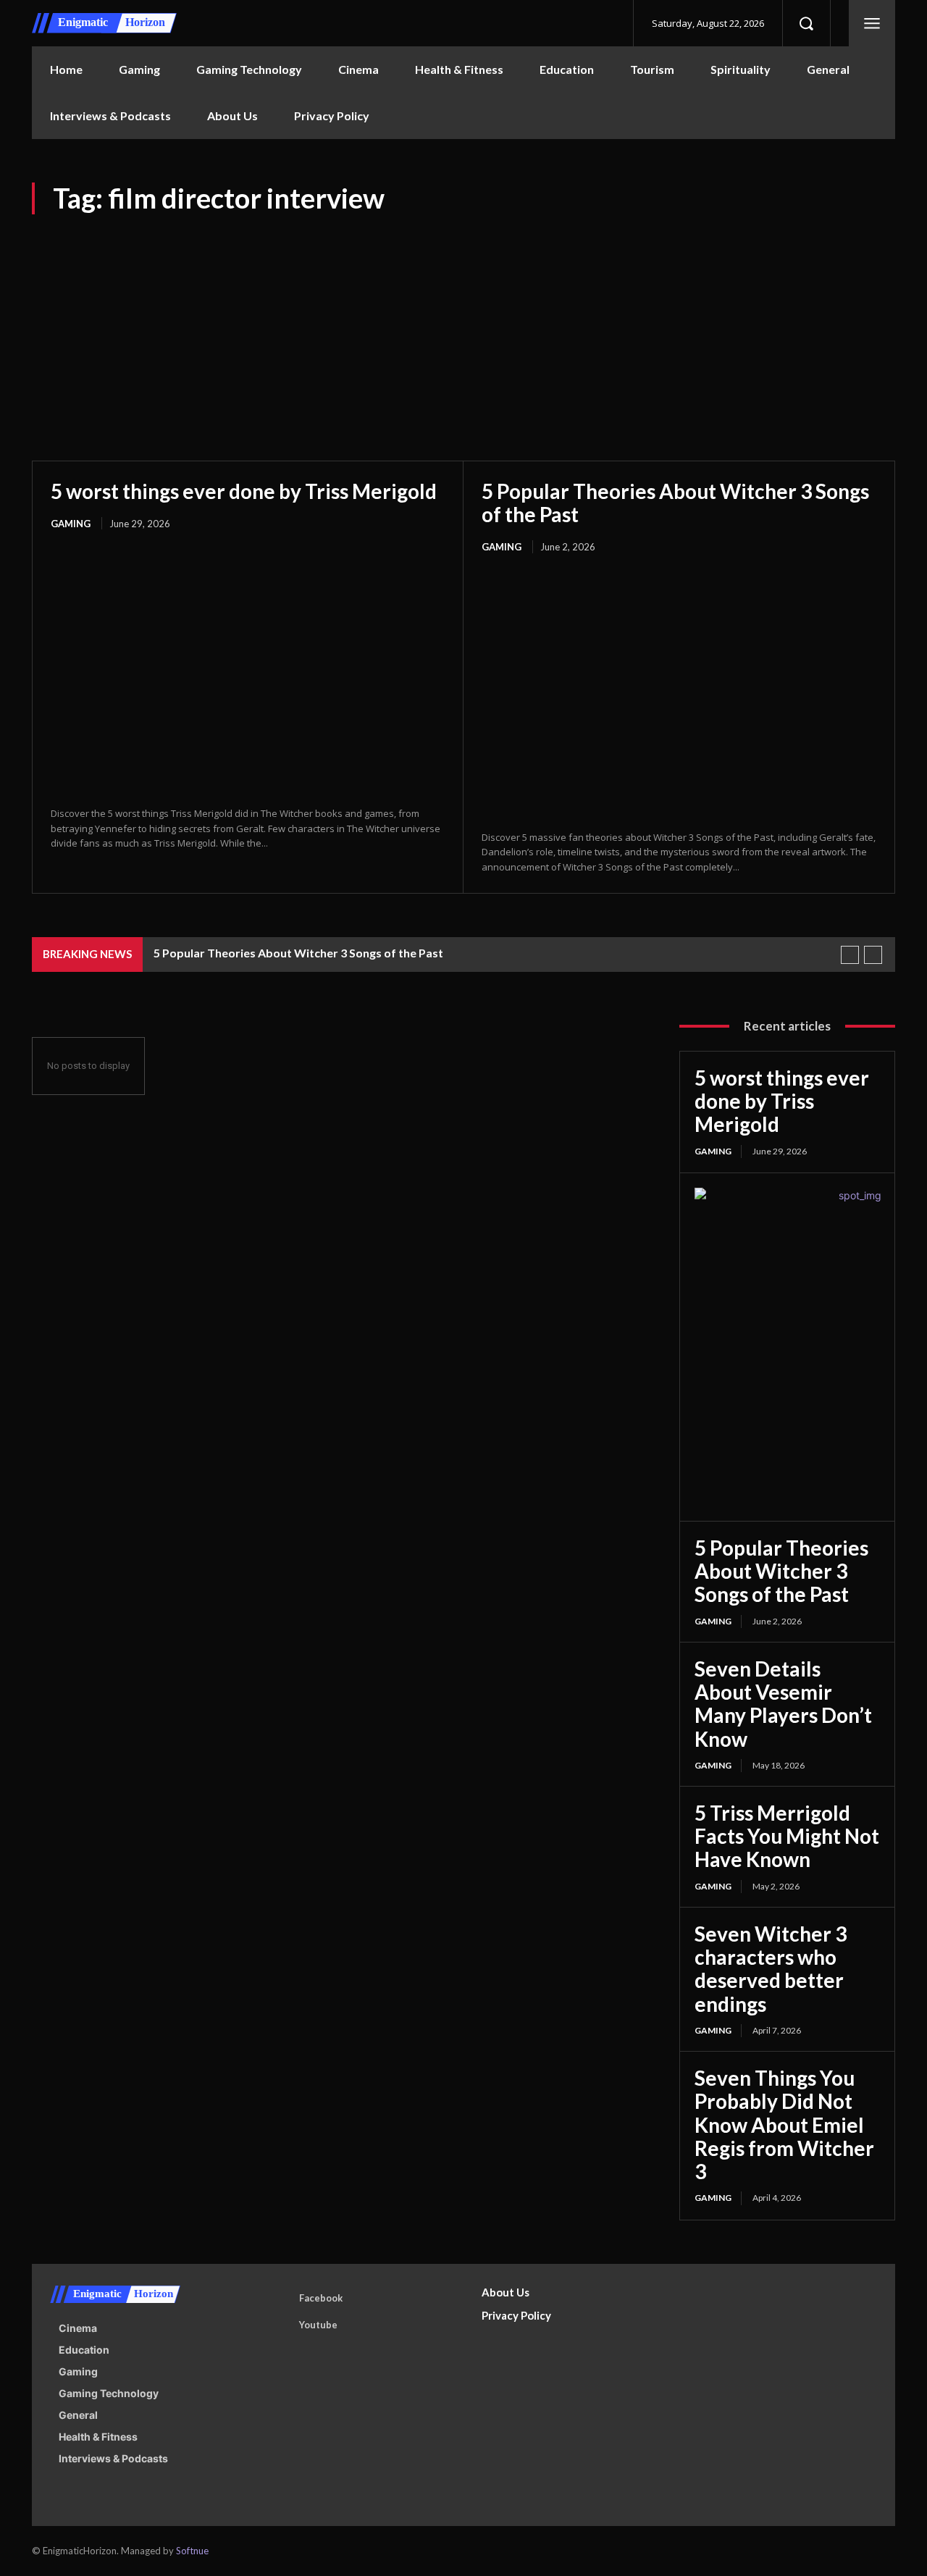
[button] (806, 23)
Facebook (321, 2298)
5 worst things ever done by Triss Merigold (244, 491)
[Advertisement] (463, 323)
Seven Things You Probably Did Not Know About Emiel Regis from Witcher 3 (784, 2124)
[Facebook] (279, 2299)
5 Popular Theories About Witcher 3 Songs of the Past (675, 503)
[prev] (850, 955)
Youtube (318, 2325)
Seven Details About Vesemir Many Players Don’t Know (783, 1704)
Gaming (71, 524)
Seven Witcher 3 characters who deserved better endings (771, 1969)
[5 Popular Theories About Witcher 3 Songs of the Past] (679, 693)
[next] (873, 955)
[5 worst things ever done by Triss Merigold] (248, 669)
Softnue (192, 2551)
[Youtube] (279, 2325)
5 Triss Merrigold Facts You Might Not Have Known (787, 1836)
